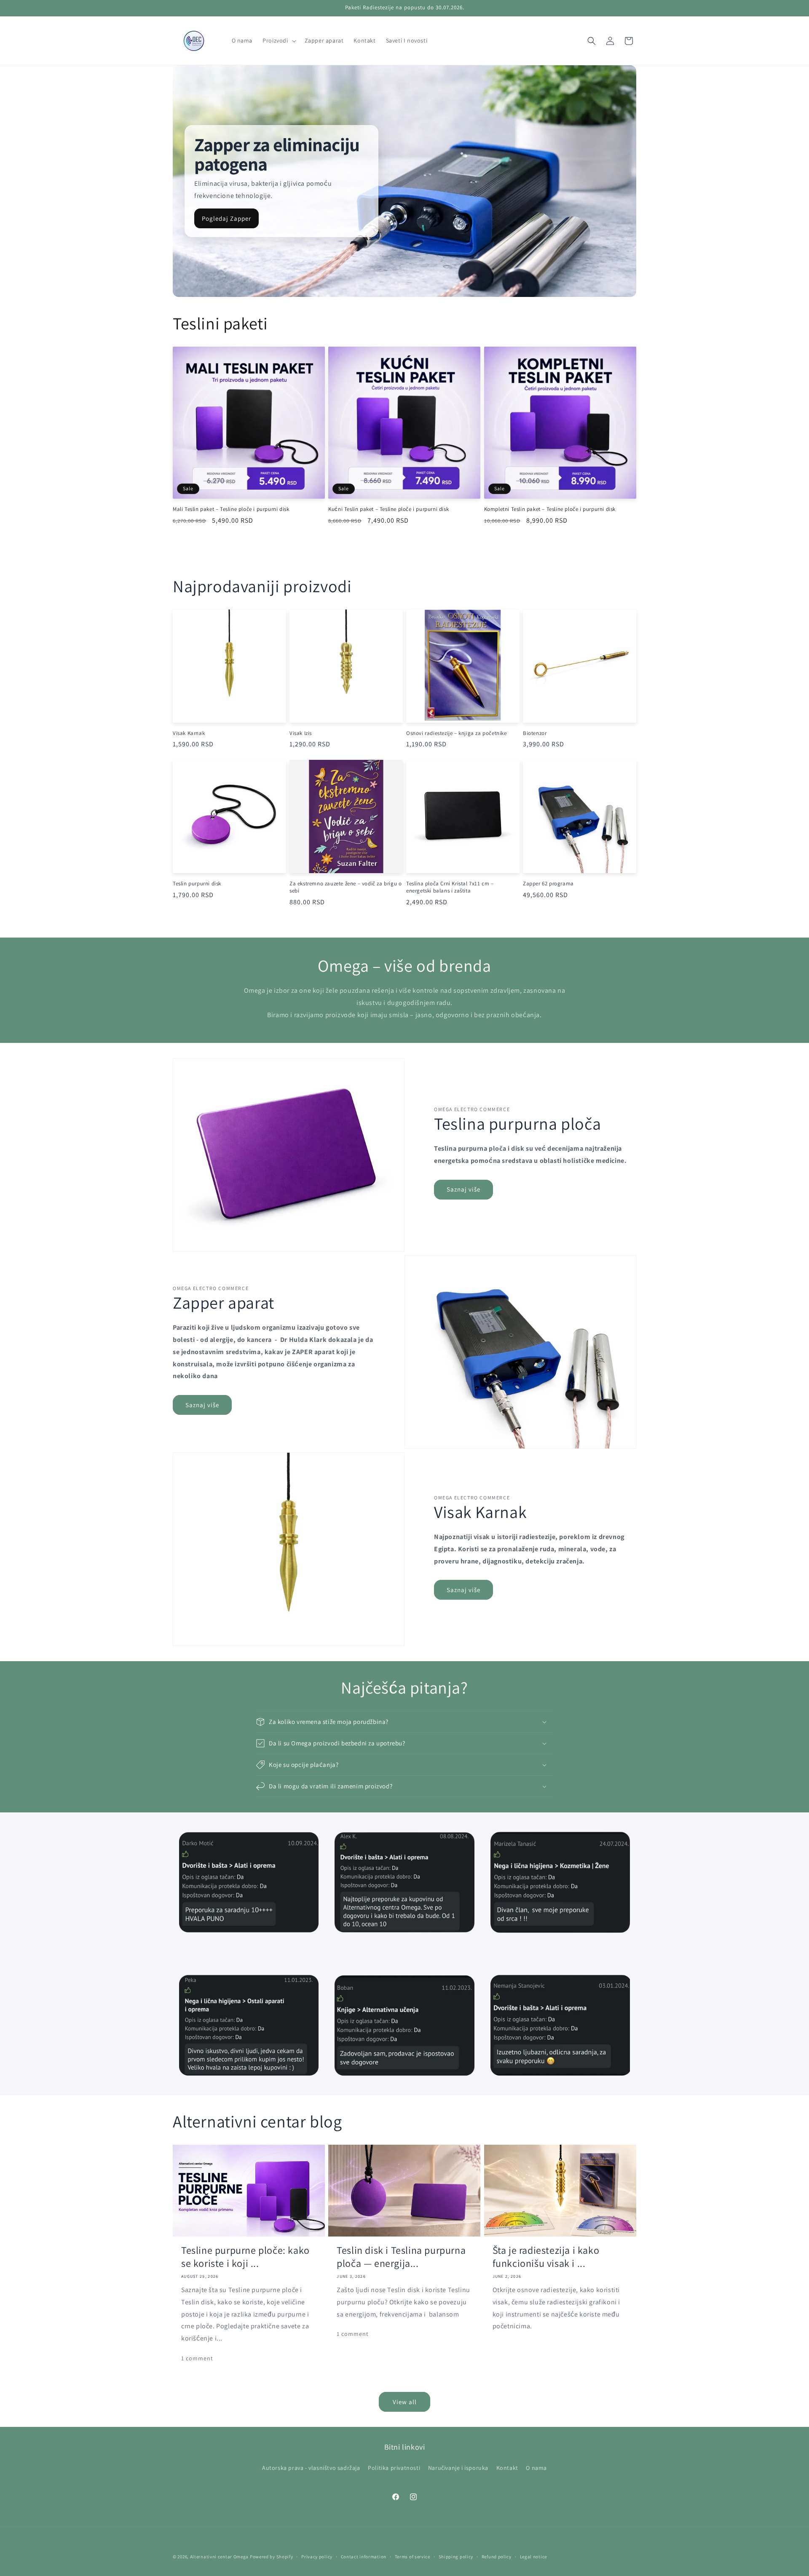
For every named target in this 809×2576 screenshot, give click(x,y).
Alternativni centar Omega (220, 2557)
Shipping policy (456, 2557)
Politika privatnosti (394, 2468)
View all (405, 2402)
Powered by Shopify (272, 2557)
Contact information (364, 2557)
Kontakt (507, 2468)
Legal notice (533, 2557)
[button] (278, 40)
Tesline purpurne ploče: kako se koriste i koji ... (245, 2257)
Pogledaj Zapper (226, 218)
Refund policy (497, 2557)
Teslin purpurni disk (197, 884)
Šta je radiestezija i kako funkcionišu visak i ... (546, 2257)
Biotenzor (535, 733)
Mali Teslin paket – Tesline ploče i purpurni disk (231, 509)
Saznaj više (463, 1189)
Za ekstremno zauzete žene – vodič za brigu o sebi (346, 887)
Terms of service (413, 2557)
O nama (536, 2468)
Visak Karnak (189, 733)
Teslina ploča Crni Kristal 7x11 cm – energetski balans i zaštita (450, 887)
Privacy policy (317, 2557)
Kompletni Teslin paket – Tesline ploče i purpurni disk (550, 509)
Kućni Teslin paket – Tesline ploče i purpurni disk (388, 509)
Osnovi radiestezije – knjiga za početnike (457, 733)
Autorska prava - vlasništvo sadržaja (311, 2468)
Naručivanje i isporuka (458, 2468)
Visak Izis (301, 733)
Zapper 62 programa (548, 884)
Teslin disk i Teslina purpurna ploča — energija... (401, 2257)
